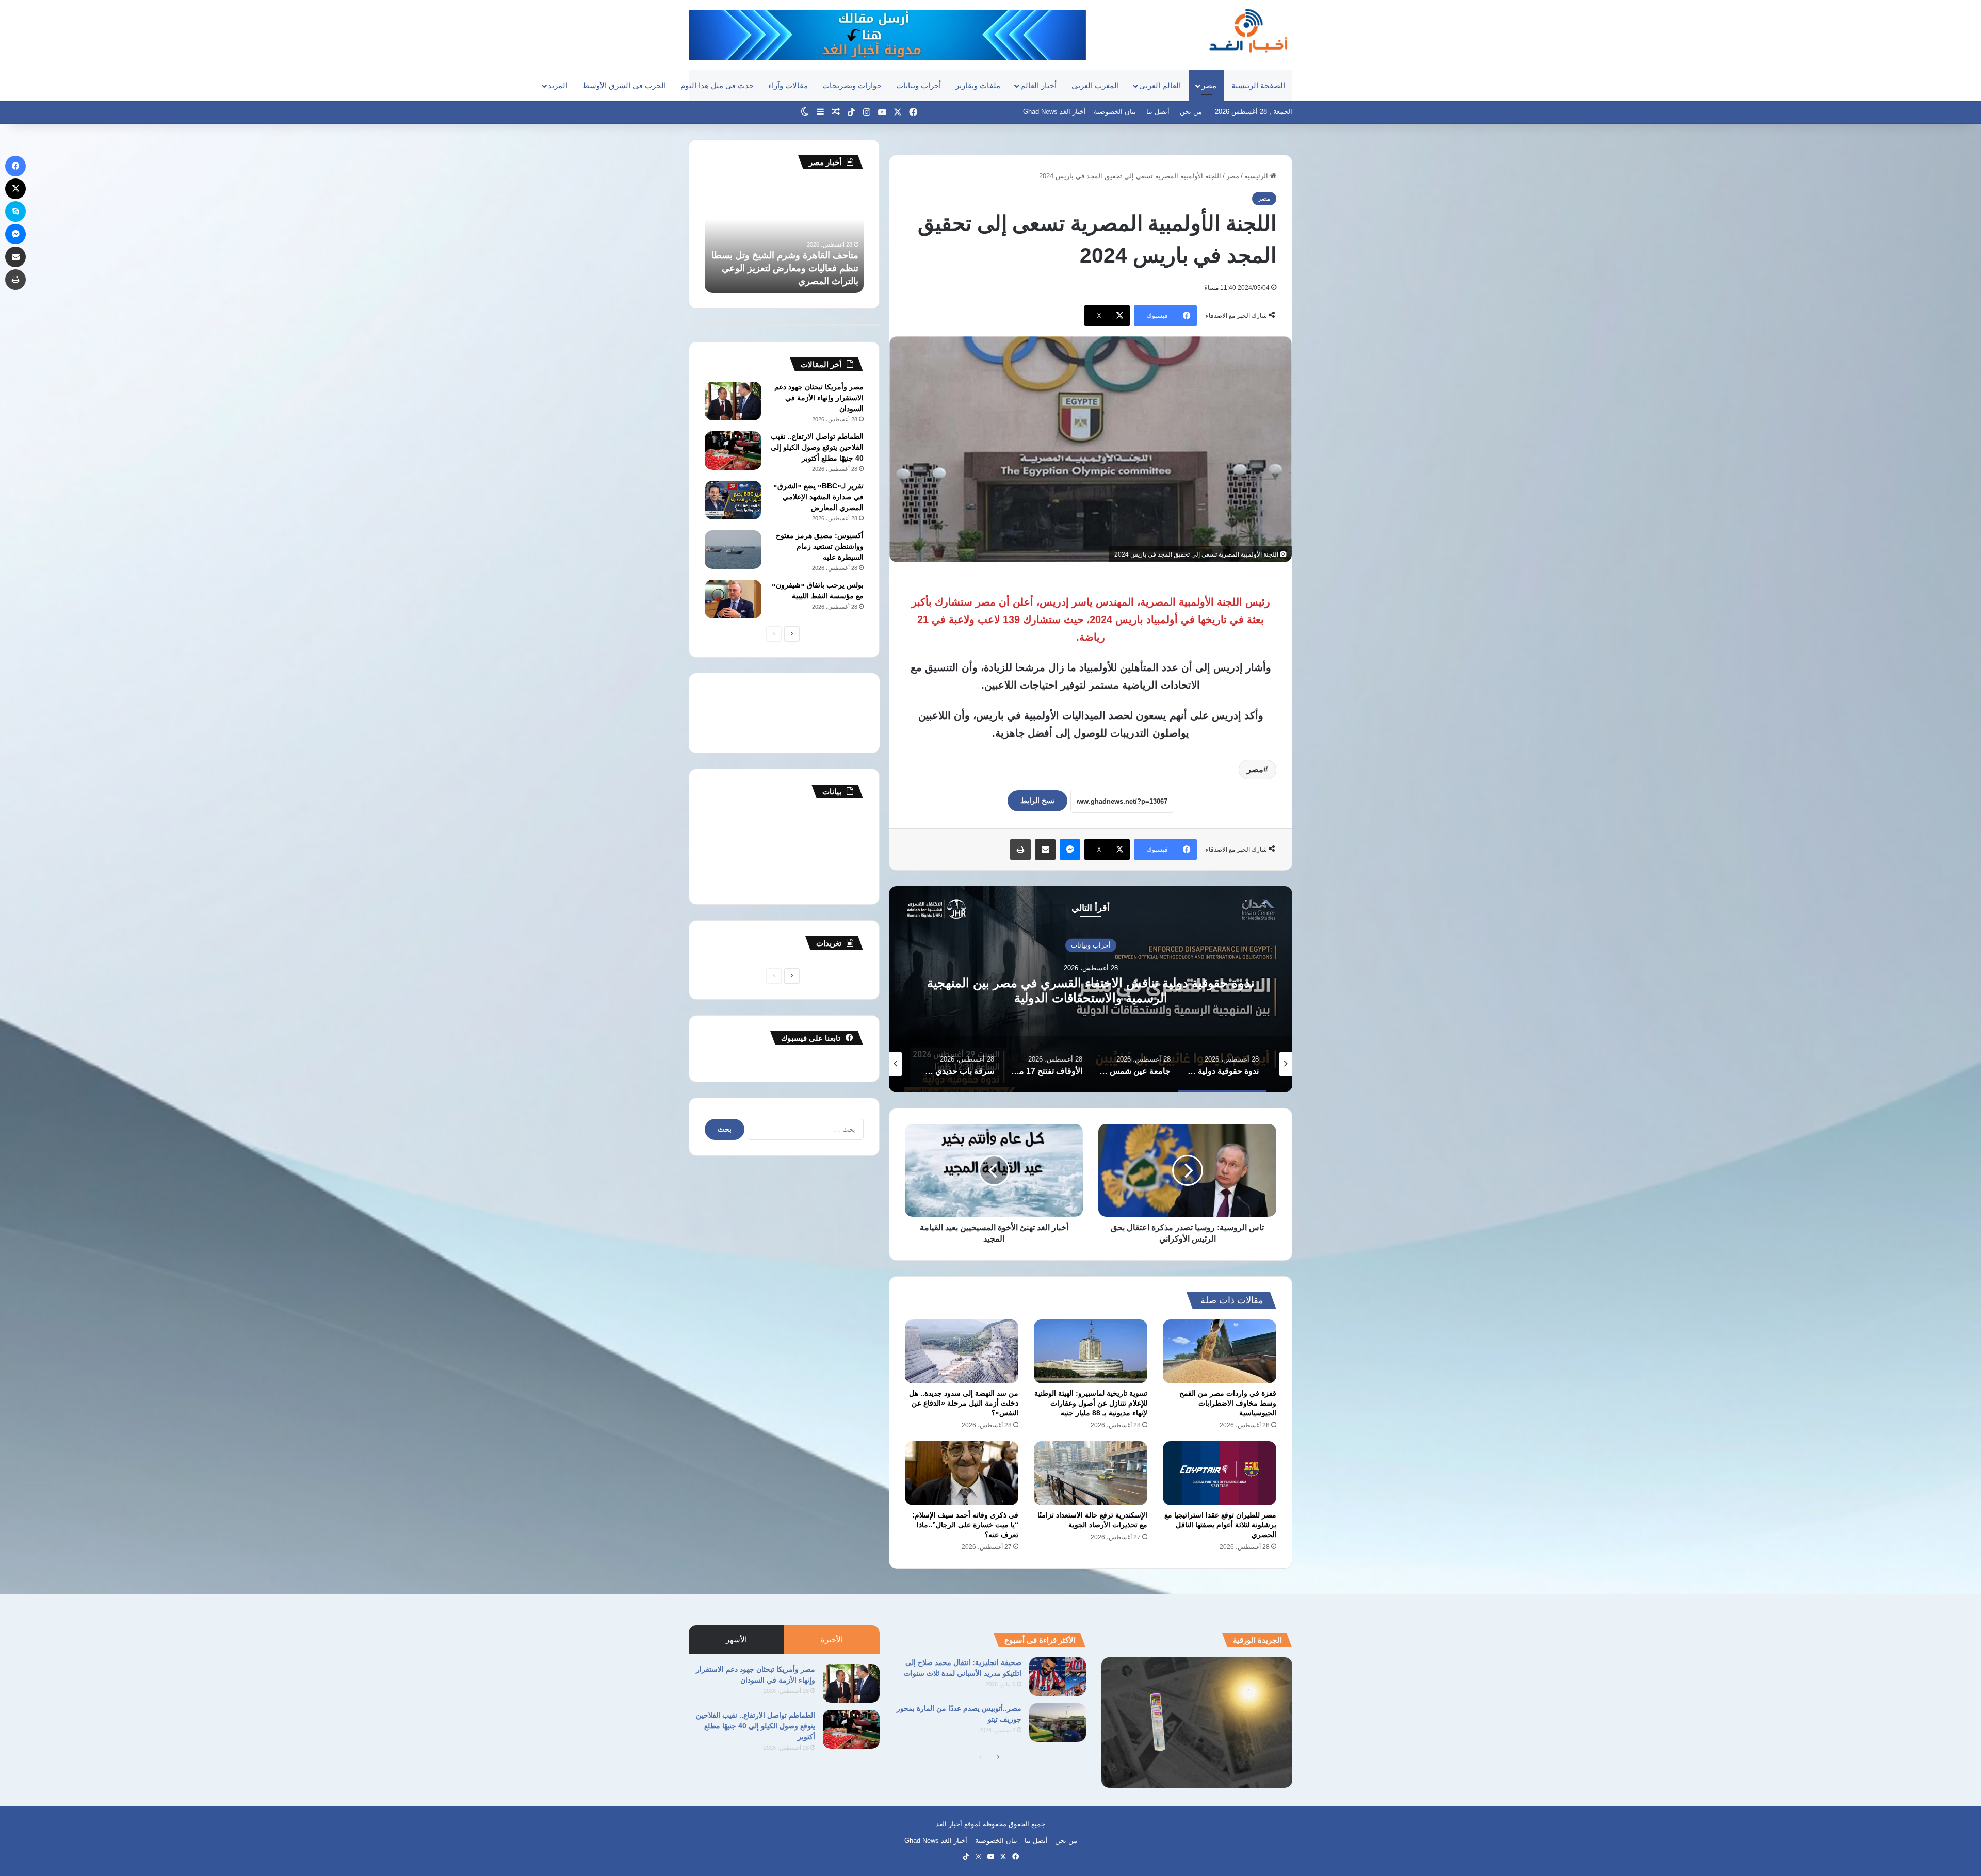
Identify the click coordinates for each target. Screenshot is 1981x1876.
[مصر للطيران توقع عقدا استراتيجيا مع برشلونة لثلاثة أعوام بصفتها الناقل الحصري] (1220, 1473)
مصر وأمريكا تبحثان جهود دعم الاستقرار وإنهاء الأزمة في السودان (819, 398)
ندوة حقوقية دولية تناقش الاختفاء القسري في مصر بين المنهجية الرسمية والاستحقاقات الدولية (784, 268)
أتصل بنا (1158, 112)
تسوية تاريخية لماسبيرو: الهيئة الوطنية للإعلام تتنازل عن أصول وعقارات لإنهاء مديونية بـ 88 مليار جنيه (1091, 1403)
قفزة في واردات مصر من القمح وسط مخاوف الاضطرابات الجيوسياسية (1228, 1403)
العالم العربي (1160, 85)
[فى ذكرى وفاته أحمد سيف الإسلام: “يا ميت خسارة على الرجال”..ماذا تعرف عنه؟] (962, 1473)
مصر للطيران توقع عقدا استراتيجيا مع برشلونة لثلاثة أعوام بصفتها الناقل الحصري (1220, 1525)
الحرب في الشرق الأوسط (624, 85)
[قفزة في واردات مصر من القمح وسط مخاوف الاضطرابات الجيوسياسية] (1220, 1351)
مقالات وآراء (788, 85)
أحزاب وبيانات (919, 85)
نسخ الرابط (1037, 801)
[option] (1091, 989)
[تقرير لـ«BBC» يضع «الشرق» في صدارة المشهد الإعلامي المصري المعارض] (733, 500)
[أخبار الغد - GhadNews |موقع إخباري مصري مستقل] (1248, 30)
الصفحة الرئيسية (1258, 85)
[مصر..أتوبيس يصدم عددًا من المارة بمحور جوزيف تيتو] (1058, 1723)
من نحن (1191, 112)
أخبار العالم (1038, 85)
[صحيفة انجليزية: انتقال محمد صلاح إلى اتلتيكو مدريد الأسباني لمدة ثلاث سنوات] (1058, 1677)
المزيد (558, 85)
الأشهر (736, 1640)
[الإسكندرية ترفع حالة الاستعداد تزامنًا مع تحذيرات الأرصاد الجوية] (1091, 1473)
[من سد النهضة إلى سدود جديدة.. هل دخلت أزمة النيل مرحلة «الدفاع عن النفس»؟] (962, 1351)
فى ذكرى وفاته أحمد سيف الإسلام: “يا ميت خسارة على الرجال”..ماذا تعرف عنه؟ (965, 1525)
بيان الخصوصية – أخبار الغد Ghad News (1079, 112)
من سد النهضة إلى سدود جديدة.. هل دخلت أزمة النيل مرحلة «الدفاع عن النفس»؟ (964, 1403)
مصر (1209, 85)
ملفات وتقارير (978, 85)
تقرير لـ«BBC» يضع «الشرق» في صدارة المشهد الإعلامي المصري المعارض (818, 497)
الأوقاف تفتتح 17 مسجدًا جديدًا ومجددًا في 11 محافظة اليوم (1091, 990)
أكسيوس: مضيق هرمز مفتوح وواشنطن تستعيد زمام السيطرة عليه (820, 546)
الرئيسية (1257, 176)
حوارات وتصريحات (852, 85)
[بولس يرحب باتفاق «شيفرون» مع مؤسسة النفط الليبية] (733, 599)
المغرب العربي (1095, 85)
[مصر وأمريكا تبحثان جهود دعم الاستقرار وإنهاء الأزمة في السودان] (733, 401)
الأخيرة (832, 1640)
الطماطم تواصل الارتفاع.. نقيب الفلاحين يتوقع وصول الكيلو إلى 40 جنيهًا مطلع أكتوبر (817, 447)
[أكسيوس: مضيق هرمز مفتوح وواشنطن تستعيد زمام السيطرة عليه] (733, 550)
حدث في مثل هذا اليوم (717, 85)
